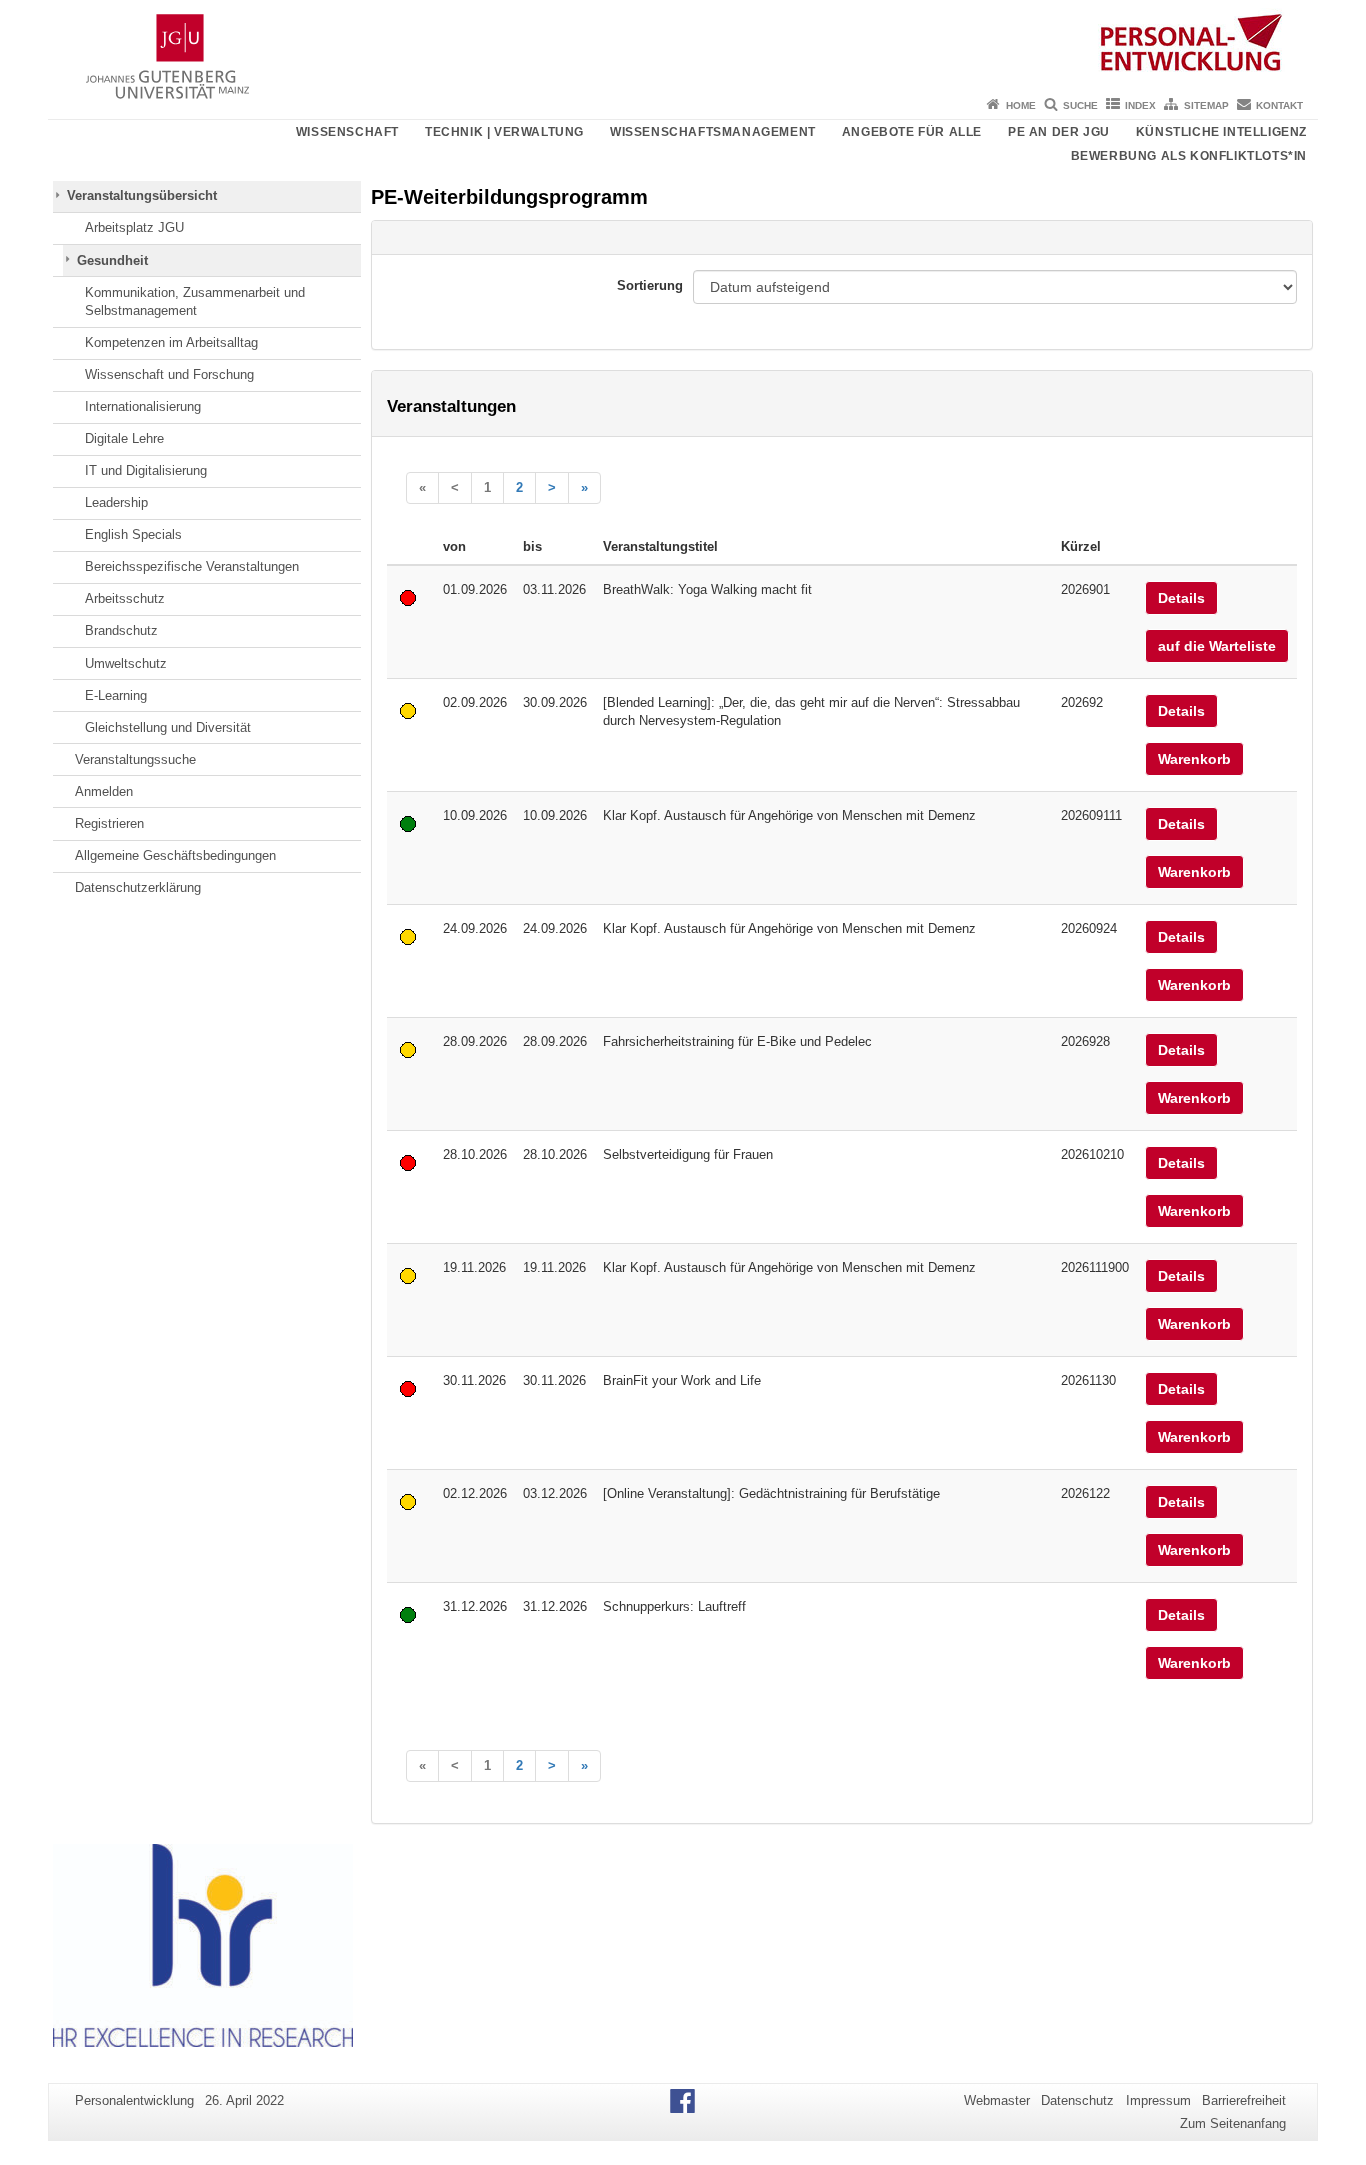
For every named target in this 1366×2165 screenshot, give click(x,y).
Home (1021, 105)
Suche (1080, 105)
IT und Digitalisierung (146, 470)
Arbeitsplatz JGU (134, 227)
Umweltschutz (126, 663)
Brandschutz (121, 630)
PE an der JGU (1059, 132)
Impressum (1158, 2100)
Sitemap (1206, 105)
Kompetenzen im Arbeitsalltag (171, 342)
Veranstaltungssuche (135, 759)
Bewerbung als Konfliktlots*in (1189, 156)
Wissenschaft (347, 132)
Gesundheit (112, 260)
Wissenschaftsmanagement (713, 132)
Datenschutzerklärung (138, 887)
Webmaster (997, 2100)
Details (1181, 598)
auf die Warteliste (1217, 646)
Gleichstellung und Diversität (168, 727)
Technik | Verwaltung (504, 132)
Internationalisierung (143, 406)
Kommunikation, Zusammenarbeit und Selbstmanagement (195, 301)
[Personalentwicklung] (683, 45)
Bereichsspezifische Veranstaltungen (192, 566)
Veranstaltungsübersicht (142, 195)
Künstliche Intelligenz (1221, 132)
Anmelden (104, 791)
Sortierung (650, 285)
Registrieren (109, 823)
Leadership (116, 502)
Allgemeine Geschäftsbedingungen (175, 855)
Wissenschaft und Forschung (169, 374)
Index (1140, 105)
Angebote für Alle (912, 132)
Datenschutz (1077, 2100)
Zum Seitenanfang (1233, 2123)
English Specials (133, 534)
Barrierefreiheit (1244, 2100)
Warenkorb (1194, 759)
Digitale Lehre (124, 438)
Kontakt (1279, 105)
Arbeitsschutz (125, 598)
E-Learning (116, 695)
